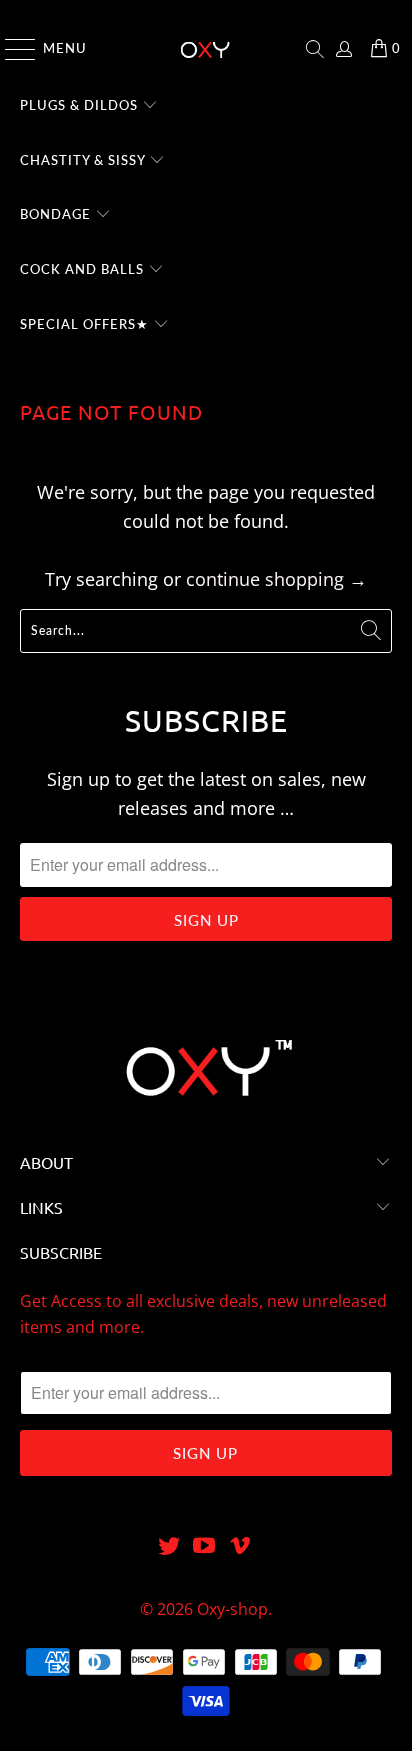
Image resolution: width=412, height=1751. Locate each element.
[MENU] (11, 49)
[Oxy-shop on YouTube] (205, 1546)
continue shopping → (276, 579)
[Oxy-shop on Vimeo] (241, 1546)
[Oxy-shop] (206, 49)
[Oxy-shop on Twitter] (169, 1546)
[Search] (315, 49)
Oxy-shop (232, 1609)
